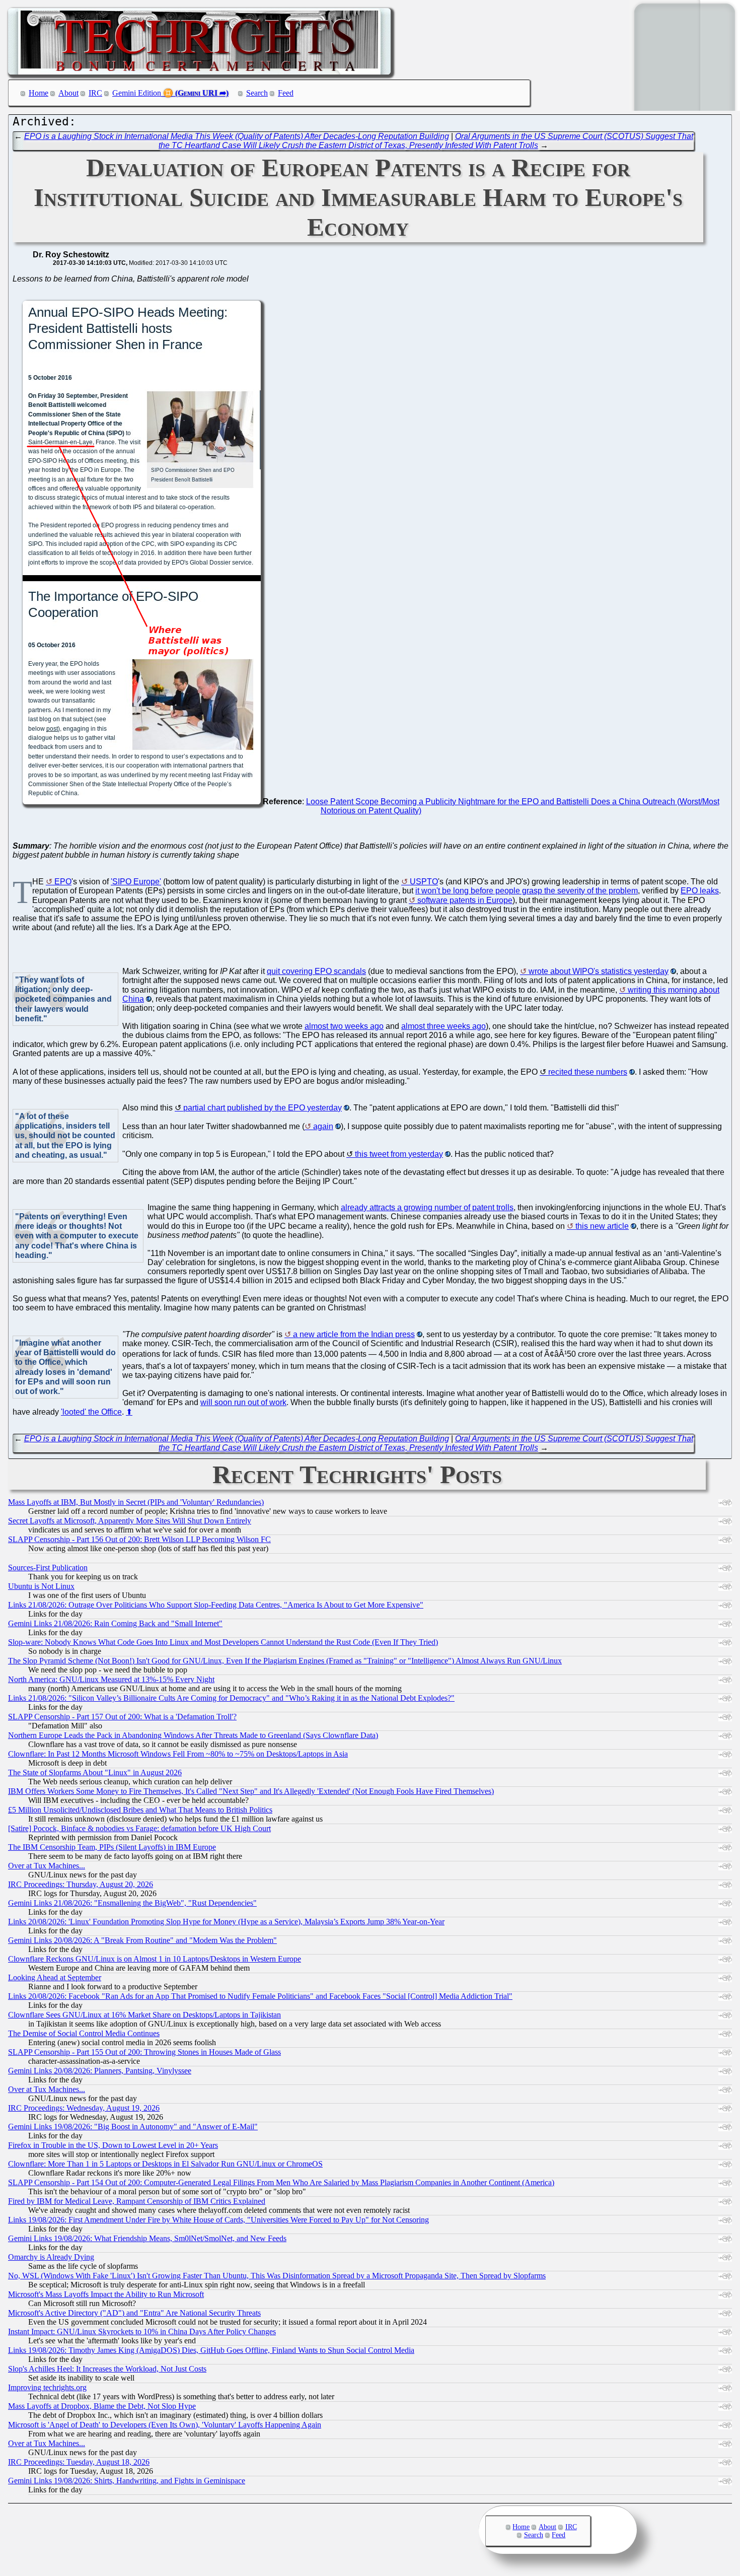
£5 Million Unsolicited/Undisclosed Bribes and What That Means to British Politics (140, 1810)
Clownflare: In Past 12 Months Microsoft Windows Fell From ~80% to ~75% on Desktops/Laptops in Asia (178, 1754)
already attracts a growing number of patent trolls (427, 1207)
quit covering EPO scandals (316, 971)
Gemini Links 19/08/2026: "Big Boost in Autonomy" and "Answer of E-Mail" (133, 2127)
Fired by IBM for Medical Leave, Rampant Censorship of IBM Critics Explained (137, 2201)
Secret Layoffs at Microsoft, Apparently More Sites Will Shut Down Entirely (130, 1521)
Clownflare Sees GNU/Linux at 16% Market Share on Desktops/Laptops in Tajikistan (144, 2015)
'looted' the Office (91, 1412)
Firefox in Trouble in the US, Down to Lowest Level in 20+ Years (113, 2145)
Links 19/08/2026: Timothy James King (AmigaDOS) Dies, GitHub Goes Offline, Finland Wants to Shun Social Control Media (211, 2350)
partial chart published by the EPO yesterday (263, 1108)
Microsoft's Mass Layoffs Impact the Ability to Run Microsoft (106, 2294)
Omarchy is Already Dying (51, 2257)
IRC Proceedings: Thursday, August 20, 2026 (81, 1884)
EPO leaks (700, 891)
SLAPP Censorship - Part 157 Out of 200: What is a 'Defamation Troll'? (122, 1717)
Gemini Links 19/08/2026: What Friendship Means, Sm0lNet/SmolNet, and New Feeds (147, 2238)
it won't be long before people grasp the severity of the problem (527, 891)
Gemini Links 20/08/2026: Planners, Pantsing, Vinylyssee (100, 2071)
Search (257, 93)
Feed (286, 93)
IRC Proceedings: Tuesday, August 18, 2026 (79, 2462)
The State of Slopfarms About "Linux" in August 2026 (95, 1772)
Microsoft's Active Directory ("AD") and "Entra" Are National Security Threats (134, 2313)
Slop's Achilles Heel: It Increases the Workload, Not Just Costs (107, 2369)
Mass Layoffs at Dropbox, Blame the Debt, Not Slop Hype (102, 2406)
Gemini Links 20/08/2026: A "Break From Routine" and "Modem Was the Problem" (142, 1940)
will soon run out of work (243, 1402)
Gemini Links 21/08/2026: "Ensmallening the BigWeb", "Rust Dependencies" (132, 1903)
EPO (63, 882)
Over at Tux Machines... (47, 1866)
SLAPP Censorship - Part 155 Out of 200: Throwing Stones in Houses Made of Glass (144, 2052)
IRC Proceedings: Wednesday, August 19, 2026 (84, 2108)
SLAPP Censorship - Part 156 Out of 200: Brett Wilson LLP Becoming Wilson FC (139, 1539)
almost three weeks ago (443, 1026)
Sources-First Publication (48, 1568)
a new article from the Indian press (354, 1334)
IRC (95, 93)
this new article (602, 1226)
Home (39, 93)
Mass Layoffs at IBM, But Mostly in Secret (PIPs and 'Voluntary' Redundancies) (136, 1502)
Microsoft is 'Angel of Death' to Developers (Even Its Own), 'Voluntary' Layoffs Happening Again (165, 2425)
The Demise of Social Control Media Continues (84, 2033)
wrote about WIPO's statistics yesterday (599, 971)
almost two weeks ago (344, 1026)
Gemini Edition (137, 93)
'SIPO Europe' (136, 882)
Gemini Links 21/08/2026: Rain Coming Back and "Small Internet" (115, 1623)
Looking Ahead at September (55, 1977)
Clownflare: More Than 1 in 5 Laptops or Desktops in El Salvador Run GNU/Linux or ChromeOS (165, 2164)
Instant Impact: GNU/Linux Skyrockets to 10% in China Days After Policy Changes (142, 2331)
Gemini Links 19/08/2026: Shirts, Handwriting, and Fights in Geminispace (127, 2481)
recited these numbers (588, 1072)
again (323, 1126)
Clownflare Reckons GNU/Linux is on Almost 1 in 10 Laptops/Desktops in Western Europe (155, 1959)
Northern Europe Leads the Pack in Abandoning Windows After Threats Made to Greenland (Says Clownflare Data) (193, 1735)
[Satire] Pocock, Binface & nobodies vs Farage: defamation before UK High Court (139, 1828)
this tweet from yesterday (399, 1154)
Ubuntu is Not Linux (41, 1586)
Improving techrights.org (47, 2387)
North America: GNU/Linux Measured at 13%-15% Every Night (111, 1679)
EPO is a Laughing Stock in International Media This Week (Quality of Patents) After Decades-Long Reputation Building (237, 136)
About (68, 93)
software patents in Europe (465, 900)
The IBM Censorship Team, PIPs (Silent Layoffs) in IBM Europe (112, 1847)
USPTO (424, 882)
